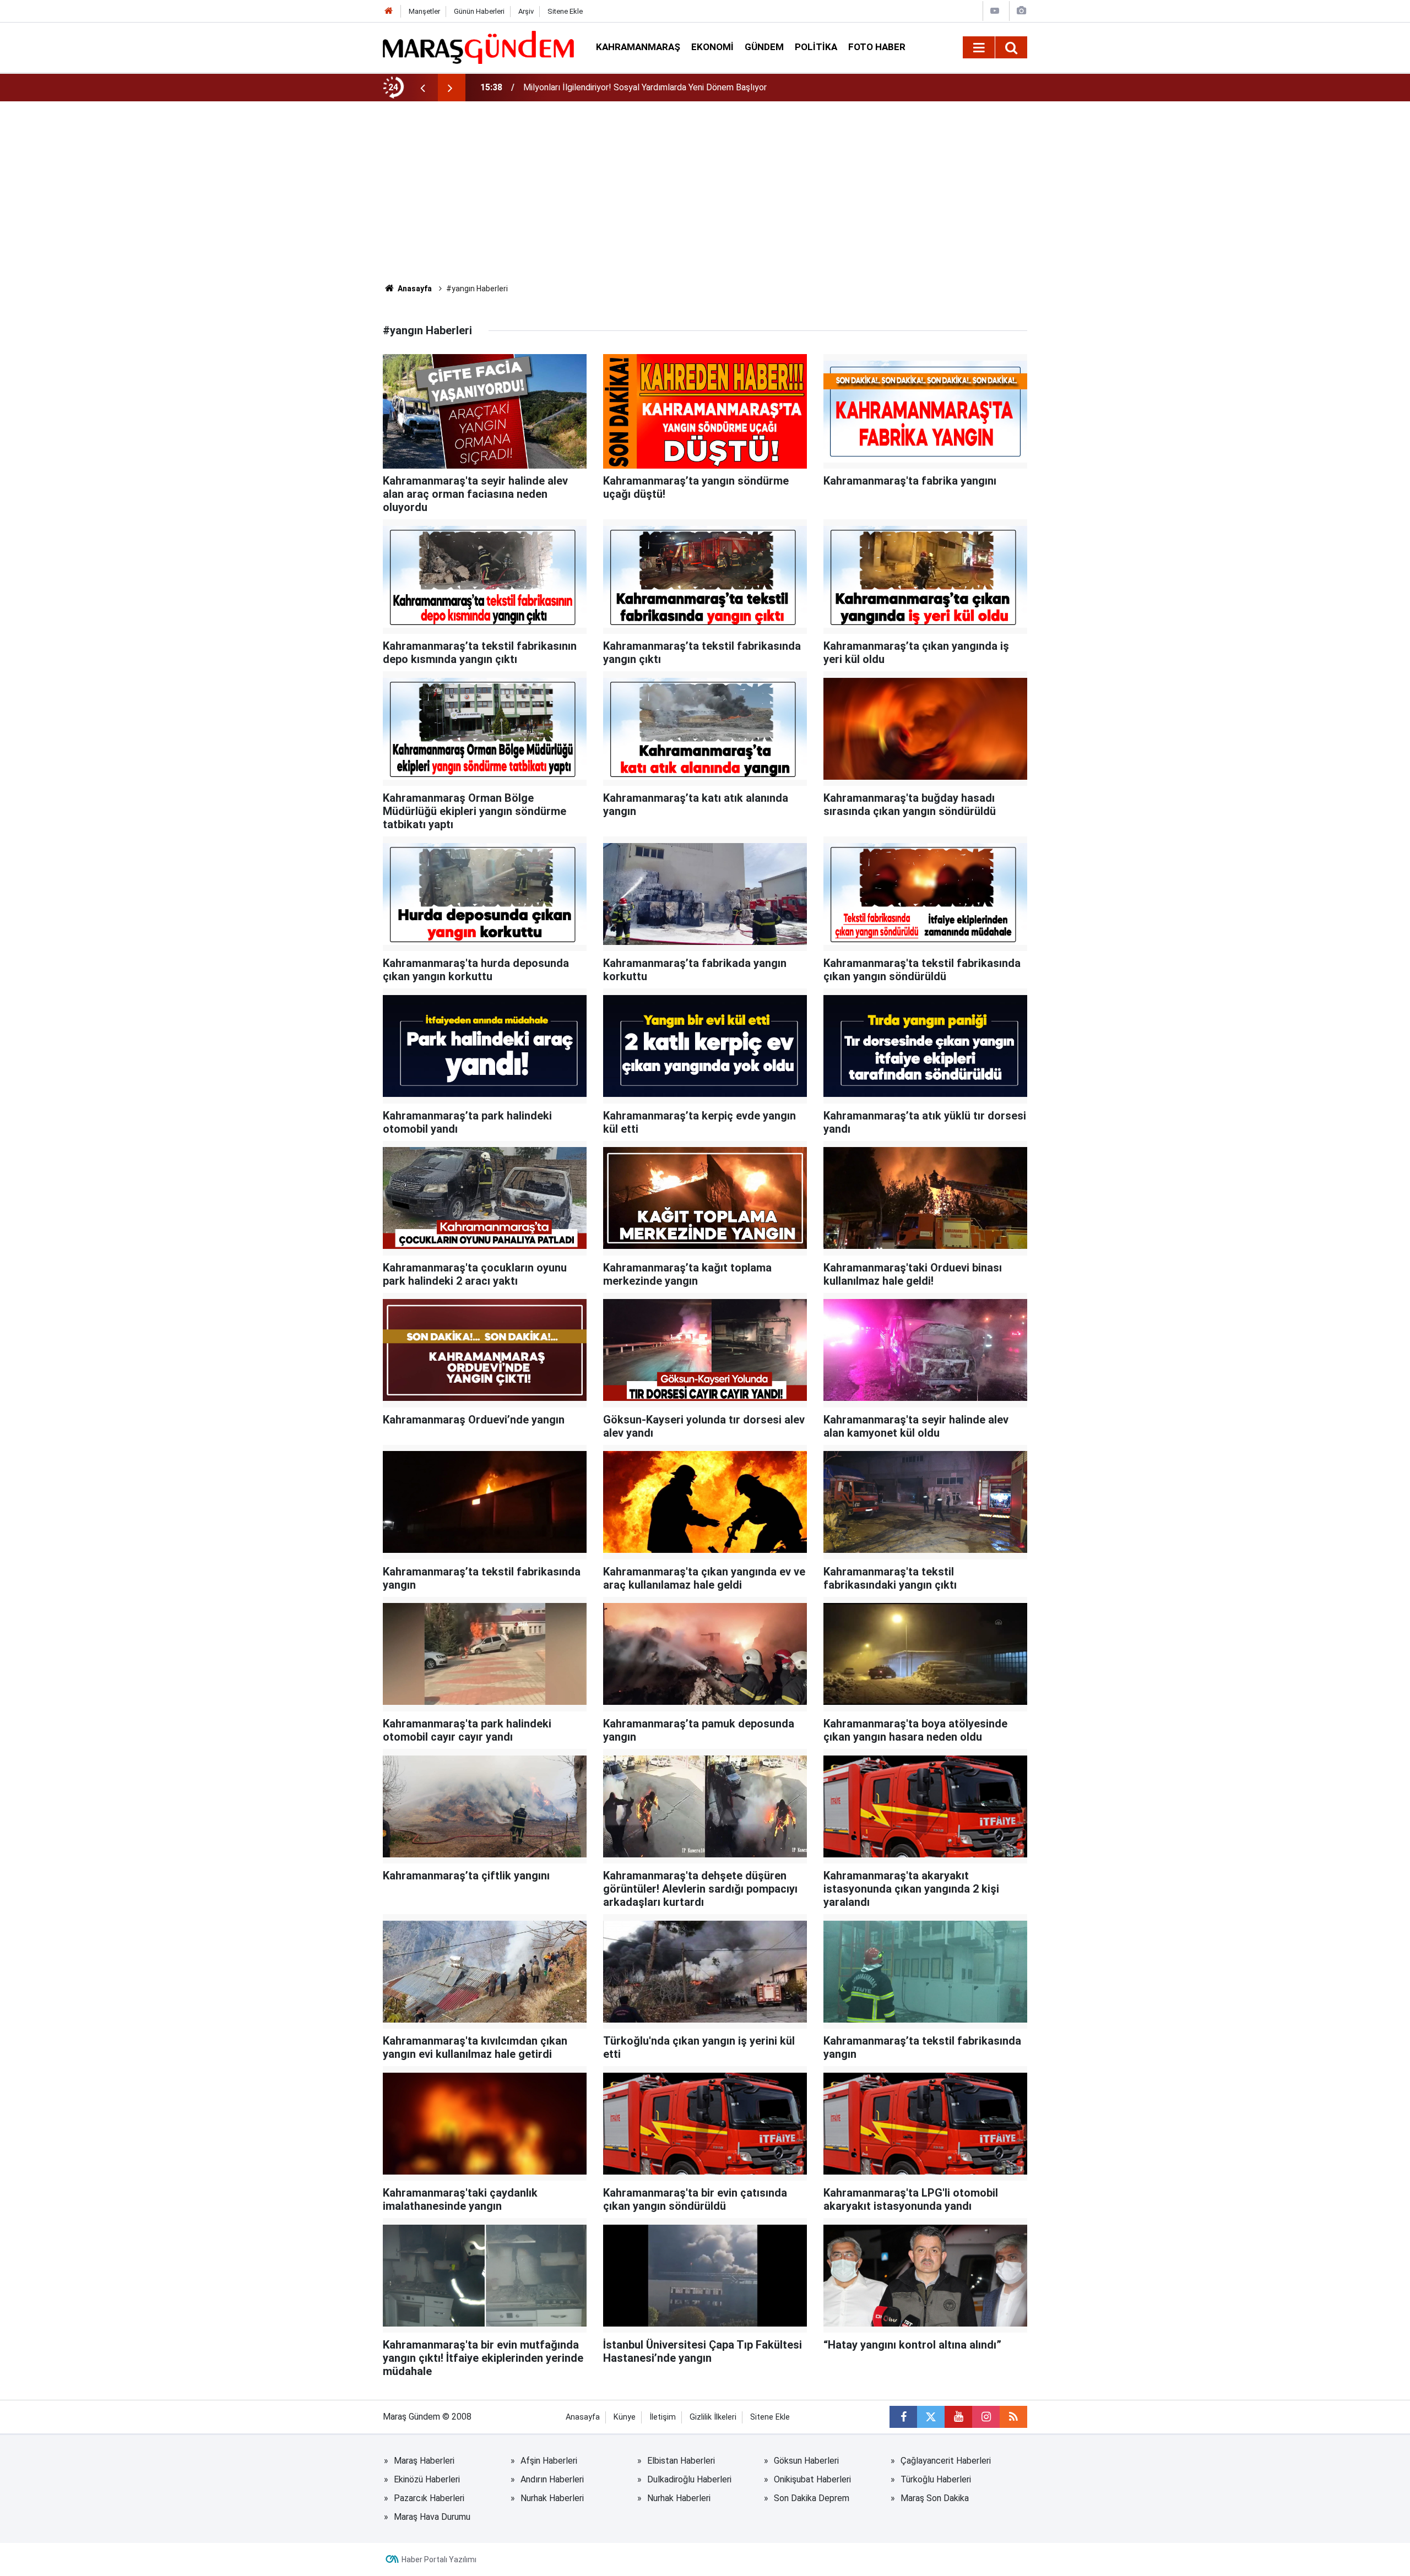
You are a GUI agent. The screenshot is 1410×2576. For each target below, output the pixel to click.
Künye (625, 2417)
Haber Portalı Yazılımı (439, 2559)
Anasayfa (414, 289)
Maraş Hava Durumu (432, 2517)
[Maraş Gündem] (478, 47)
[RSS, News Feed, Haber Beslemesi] (1013, 2417)
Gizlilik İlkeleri (713, 2417)
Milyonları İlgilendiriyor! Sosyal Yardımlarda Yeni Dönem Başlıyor (645, 87)
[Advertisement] (705, 200)
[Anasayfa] (389, 11)
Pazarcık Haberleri (429, 2498)
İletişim (663, 2417)
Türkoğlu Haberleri (936, 2479)
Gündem (764, 47)
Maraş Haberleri (424, 2461)
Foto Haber (877, 47)
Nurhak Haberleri (552, 2498)
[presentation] (422, 88)
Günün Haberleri (479, 11)
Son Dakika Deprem (812, 2498)
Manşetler (424, 11)
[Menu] (979, 48)
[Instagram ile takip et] (986, 2417)
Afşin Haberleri (549, 2461)
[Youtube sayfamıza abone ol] (958, 2417)
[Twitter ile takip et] (931, 2417)
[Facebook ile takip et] (903, 2417)
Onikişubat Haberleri (812, 2479)
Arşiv (526, 11)
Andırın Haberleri (552, 2479)
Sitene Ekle (565, 11)
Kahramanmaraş (638, 47)
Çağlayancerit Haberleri (946, 2461)
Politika (816, 47)
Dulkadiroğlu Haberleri (689, 2479)
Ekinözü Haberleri (427, 2479)
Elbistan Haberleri (681, 2461)
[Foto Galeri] (1021, 11)
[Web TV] (995, 11)
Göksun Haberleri (806, 2461)
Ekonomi (712, 47)
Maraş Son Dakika (935, 2498)
